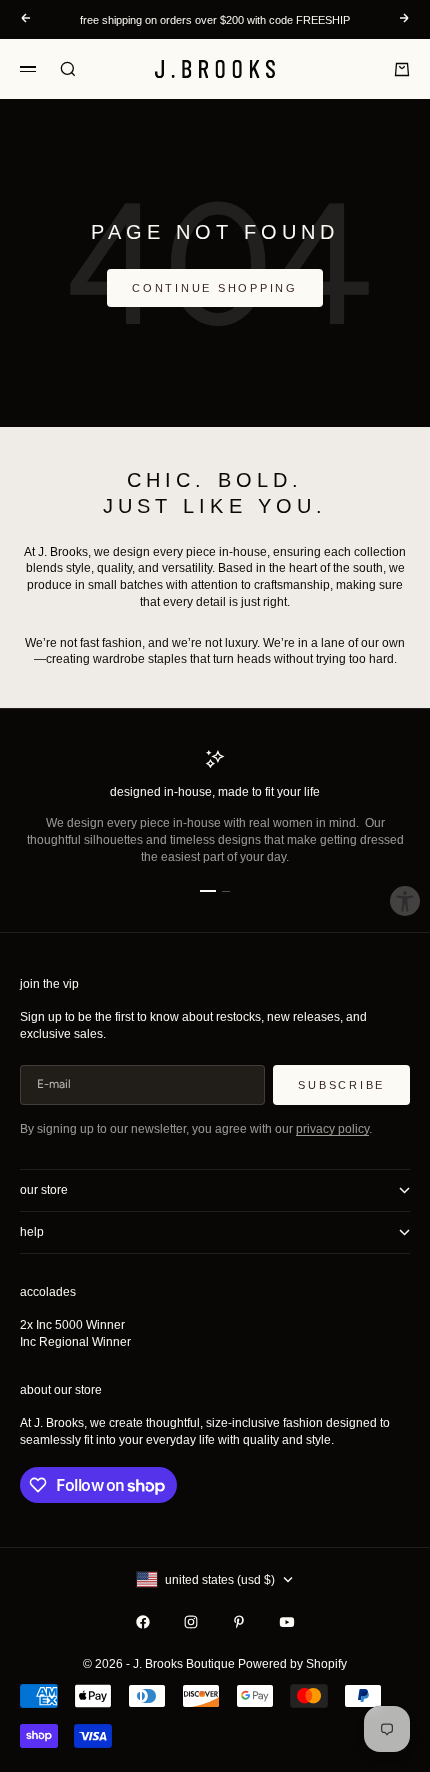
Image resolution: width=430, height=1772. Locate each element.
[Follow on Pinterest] (239, 1622)
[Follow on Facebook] (143, 1622)
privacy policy (332, 1129)
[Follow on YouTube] (287, 1622)
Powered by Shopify (292, 1664)
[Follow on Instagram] (191, 1622)
